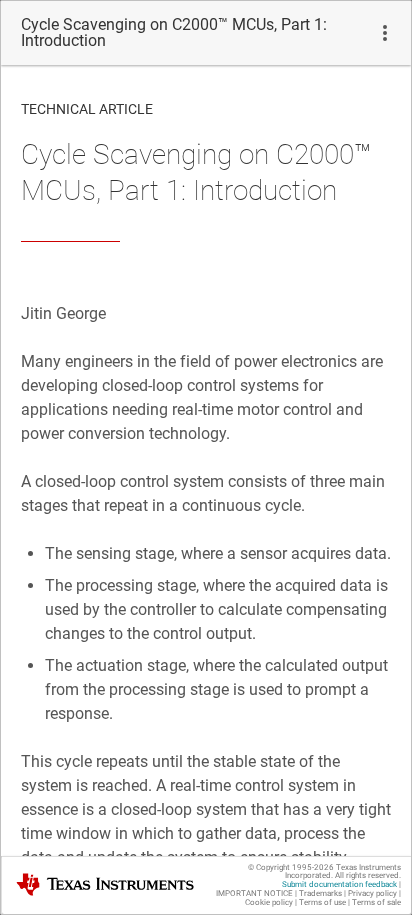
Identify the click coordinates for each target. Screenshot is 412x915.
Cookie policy (269, 902)
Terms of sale (376, 902)
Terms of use (322, 902)
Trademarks (320, 893)
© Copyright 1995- (291, 867)
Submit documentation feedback (339, 884)
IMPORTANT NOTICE (254, 893)
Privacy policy (372, 893)
